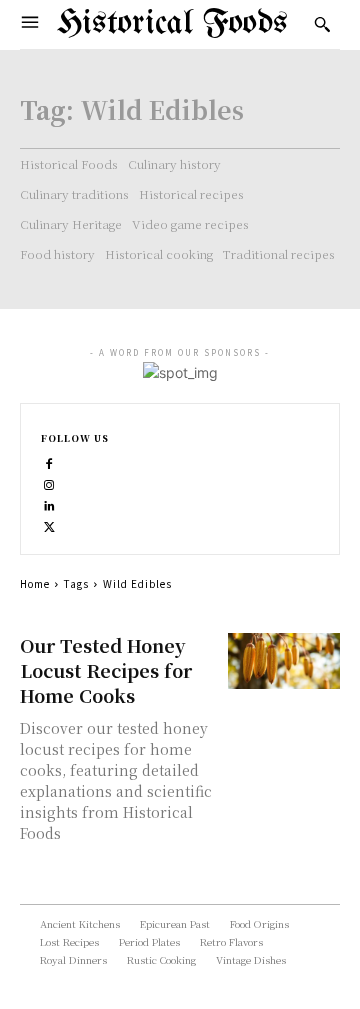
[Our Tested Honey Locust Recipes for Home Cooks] (284, 661)
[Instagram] (49, 482)
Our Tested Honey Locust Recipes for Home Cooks (106, 670)
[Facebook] (49, 461)
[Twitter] (49, 524)
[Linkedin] (49, 503)
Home (35, 583)
